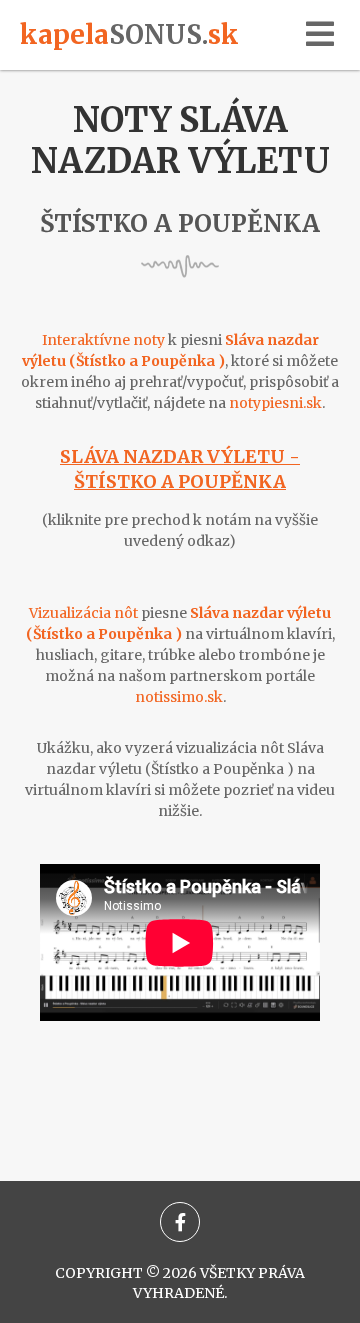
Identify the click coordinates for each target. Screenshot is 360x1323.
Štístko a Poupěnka (180, 223)
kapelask (129, 34)
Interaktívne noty (103, 340)
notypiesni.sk (275, 403)
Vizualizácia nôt (83, 613)
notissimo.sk (179, 697)
